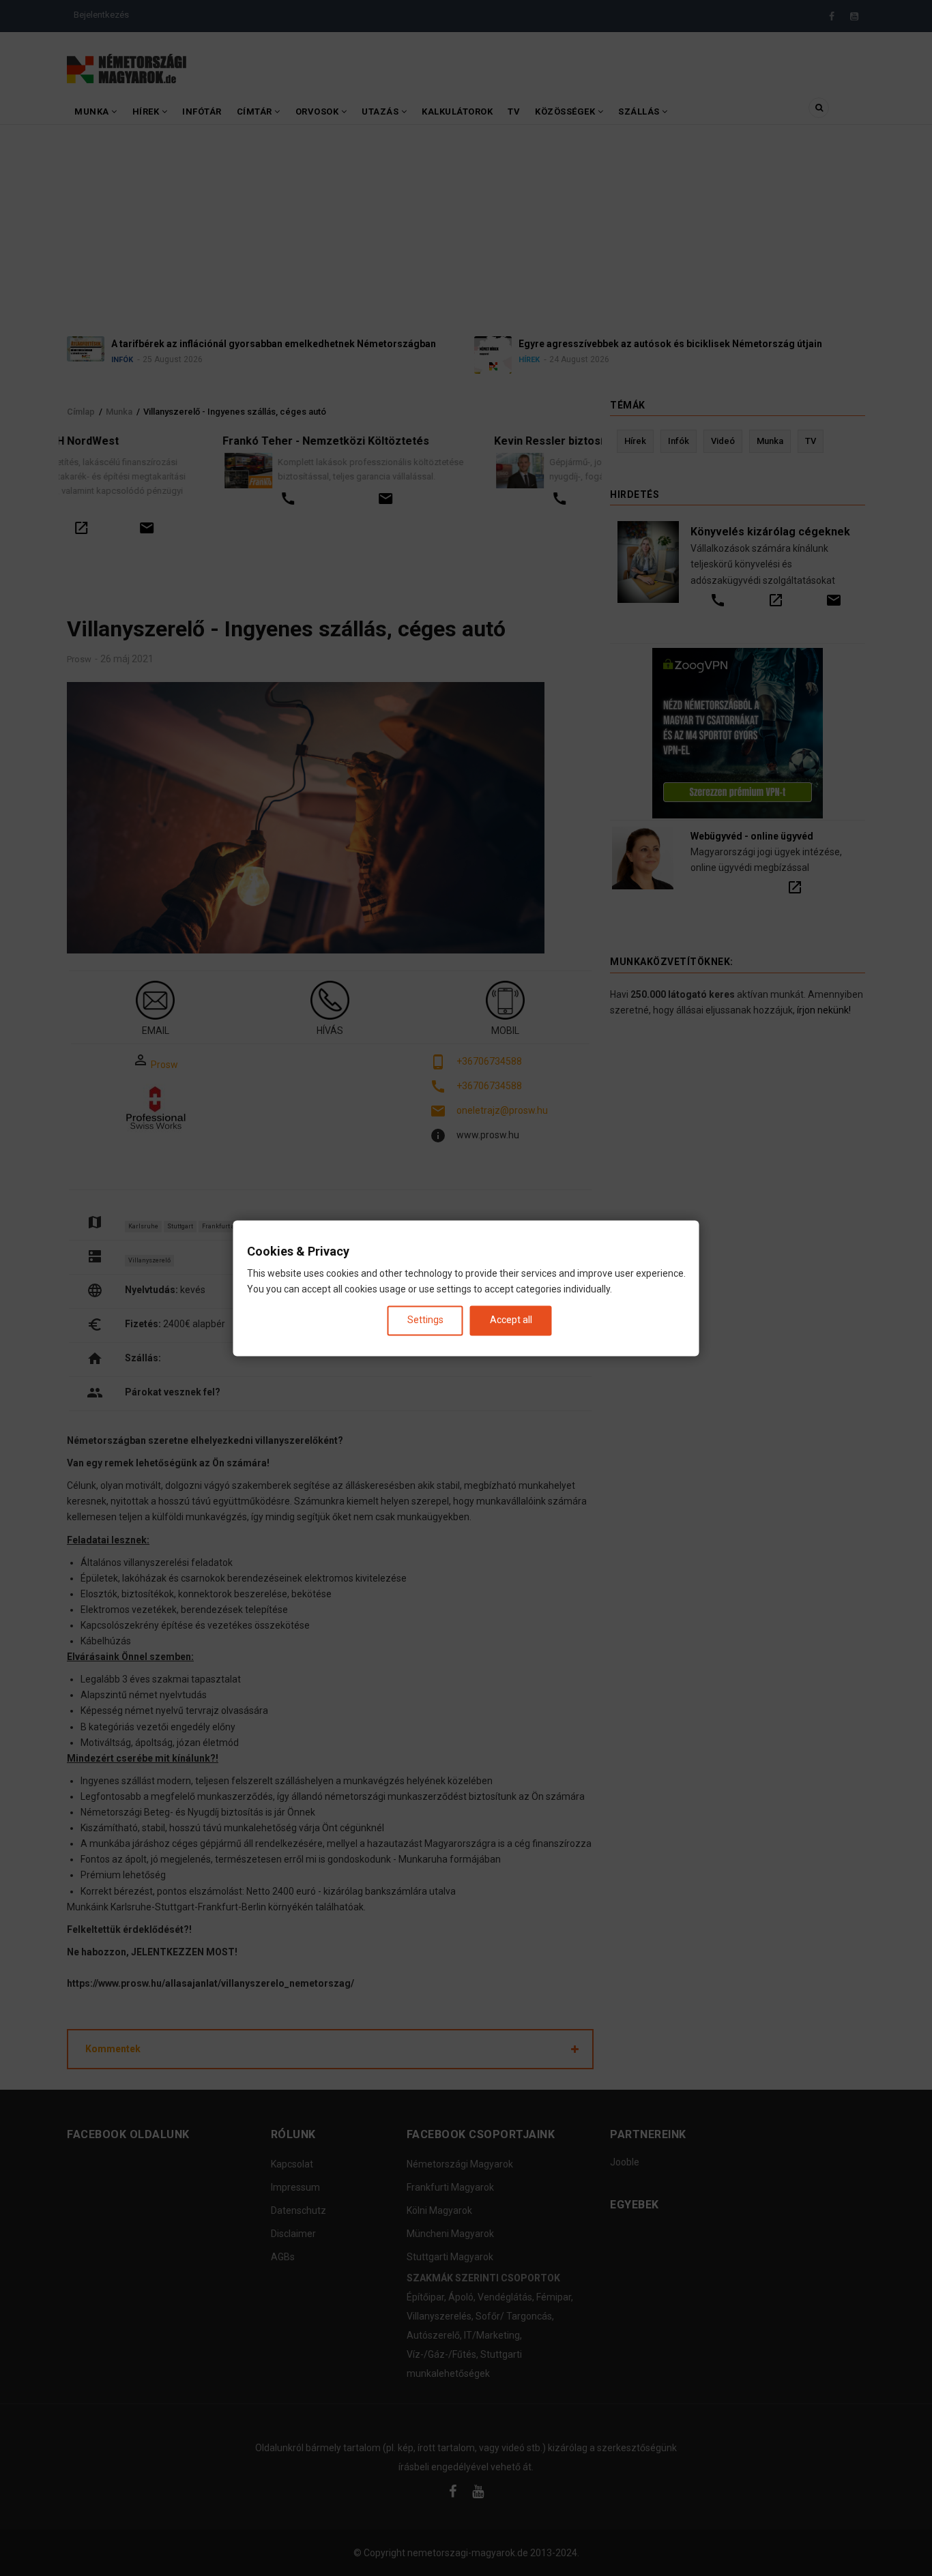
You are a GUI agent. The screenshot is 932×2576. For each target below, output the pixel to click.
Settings (425, 1320)
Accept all (511, 1320)
